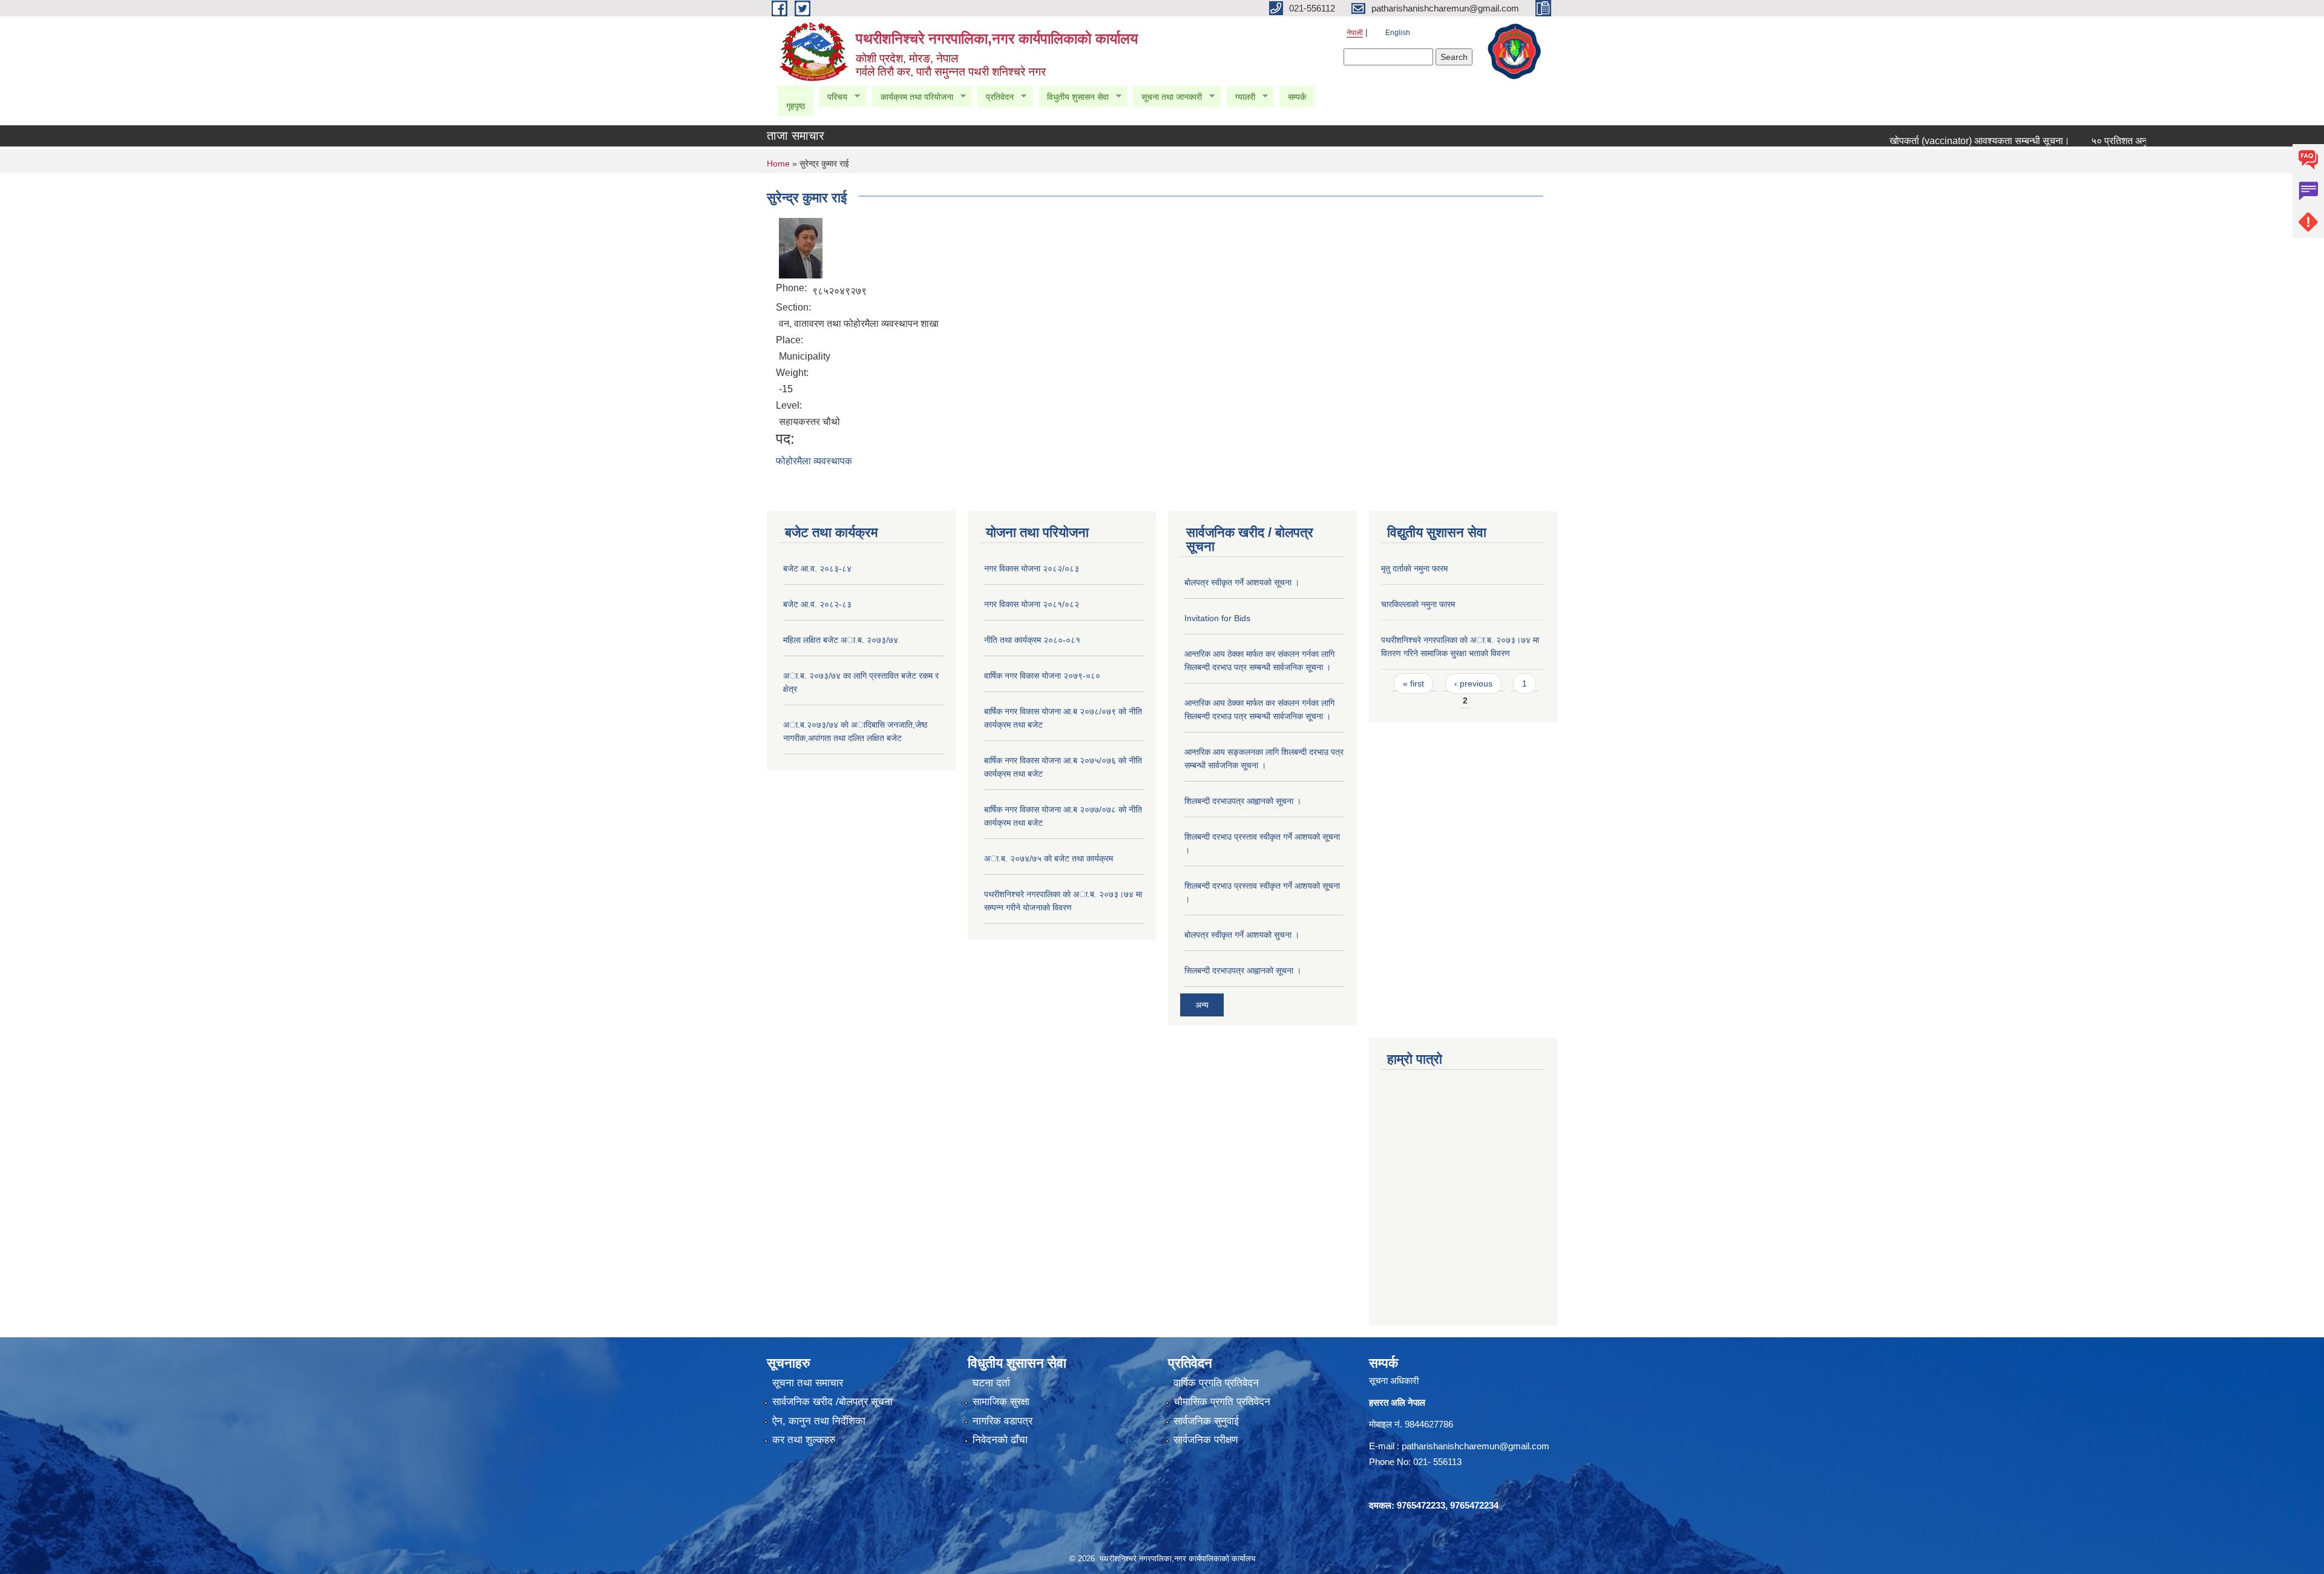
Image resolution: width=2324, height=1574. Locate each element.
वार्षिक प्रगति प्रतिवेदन (1216, 1383)
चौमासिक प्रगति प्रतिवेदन (1222, 1402)
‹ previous (1473, 683)
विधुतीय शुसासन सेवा (1073, 97)
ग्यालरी (1241, 97)
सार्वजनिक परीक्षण (1206, 1440)
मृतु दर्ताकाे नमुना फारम (1414, 568)
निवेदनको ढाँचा (1000, 1440)
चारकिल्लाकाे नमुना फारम (1418, 604)
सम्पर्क (1297, 97)
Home (778, 163)
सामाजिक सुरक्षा (1001, 1402)
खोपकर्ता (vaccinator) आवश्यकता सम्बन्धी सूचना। (1934, 141)
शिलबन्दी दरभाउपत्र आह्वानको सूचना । (1243, 801)
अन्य (1202, 1005)
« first (1413, 683)
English (1398, 33)
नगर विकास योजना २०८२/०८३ (1032, 568)
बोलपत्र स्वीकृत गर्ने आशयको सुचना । (1242, 935)
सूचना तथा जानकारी (1167, 97)
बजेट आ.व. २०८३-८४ (817, 568)
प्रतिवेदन (995, 97)
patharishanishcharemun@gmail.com (1475, 1446)
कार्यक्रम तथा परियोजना (912, 97)
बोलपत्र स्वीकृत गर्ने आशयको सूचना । (1242, 582)
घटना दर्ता (991, 1383)
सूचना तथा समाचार (808, 1383)
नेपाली (1355, 33)
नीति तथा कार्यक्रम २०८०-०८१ (1032, 640)
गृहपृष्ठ (796, 106)
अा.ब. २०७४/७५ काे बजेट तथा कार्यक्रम (1049, 858)
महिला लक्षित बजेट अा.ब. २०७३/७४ (841, 640)
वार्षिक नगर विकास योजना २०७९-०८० (1042, 676)
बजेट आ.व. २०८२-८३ (817, 604)
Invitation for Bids (1217, 618)
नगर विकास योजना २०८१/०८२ (1032, 604)
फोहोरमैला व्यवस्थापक (814, 461)
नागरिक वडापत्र (1003, 1421)
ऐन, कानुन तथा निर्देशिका (819, 1421)
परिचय (833, 97)
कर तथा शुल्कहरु (804, 1440)
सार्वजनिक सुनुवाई (1206, 1421)
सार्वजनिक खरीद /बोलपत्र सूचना (832, 1402)
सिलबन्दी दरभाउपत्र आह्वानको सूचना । (1243, 970)
